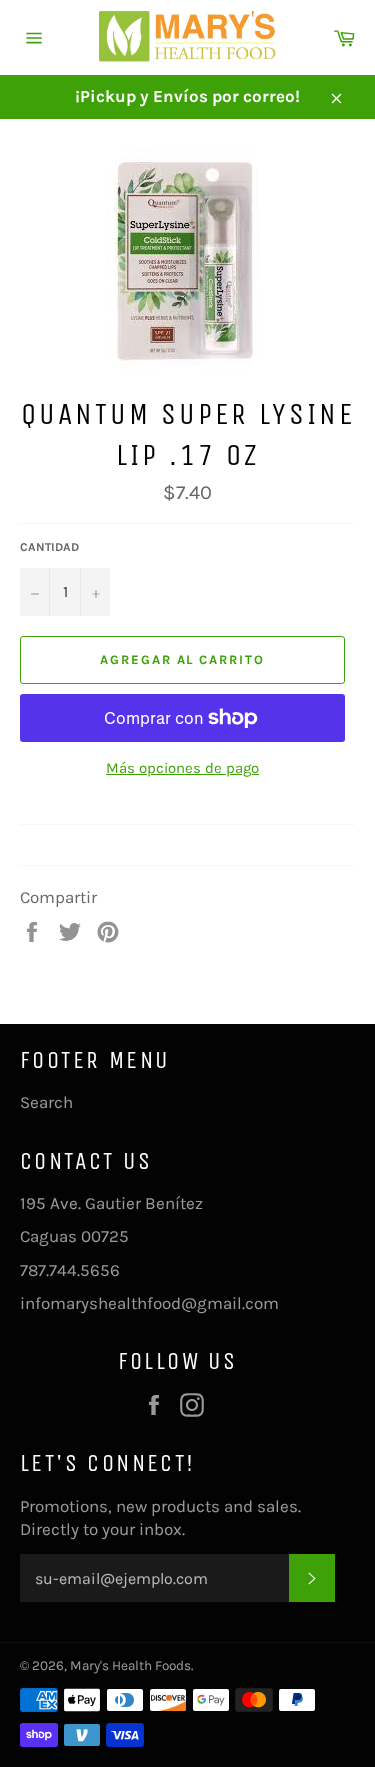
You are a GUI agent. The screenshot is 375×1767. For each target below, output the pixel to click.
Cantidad (49, 547)
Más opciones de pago (182, 768)
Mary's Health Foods (130, 1665)
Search (46, 1102)
